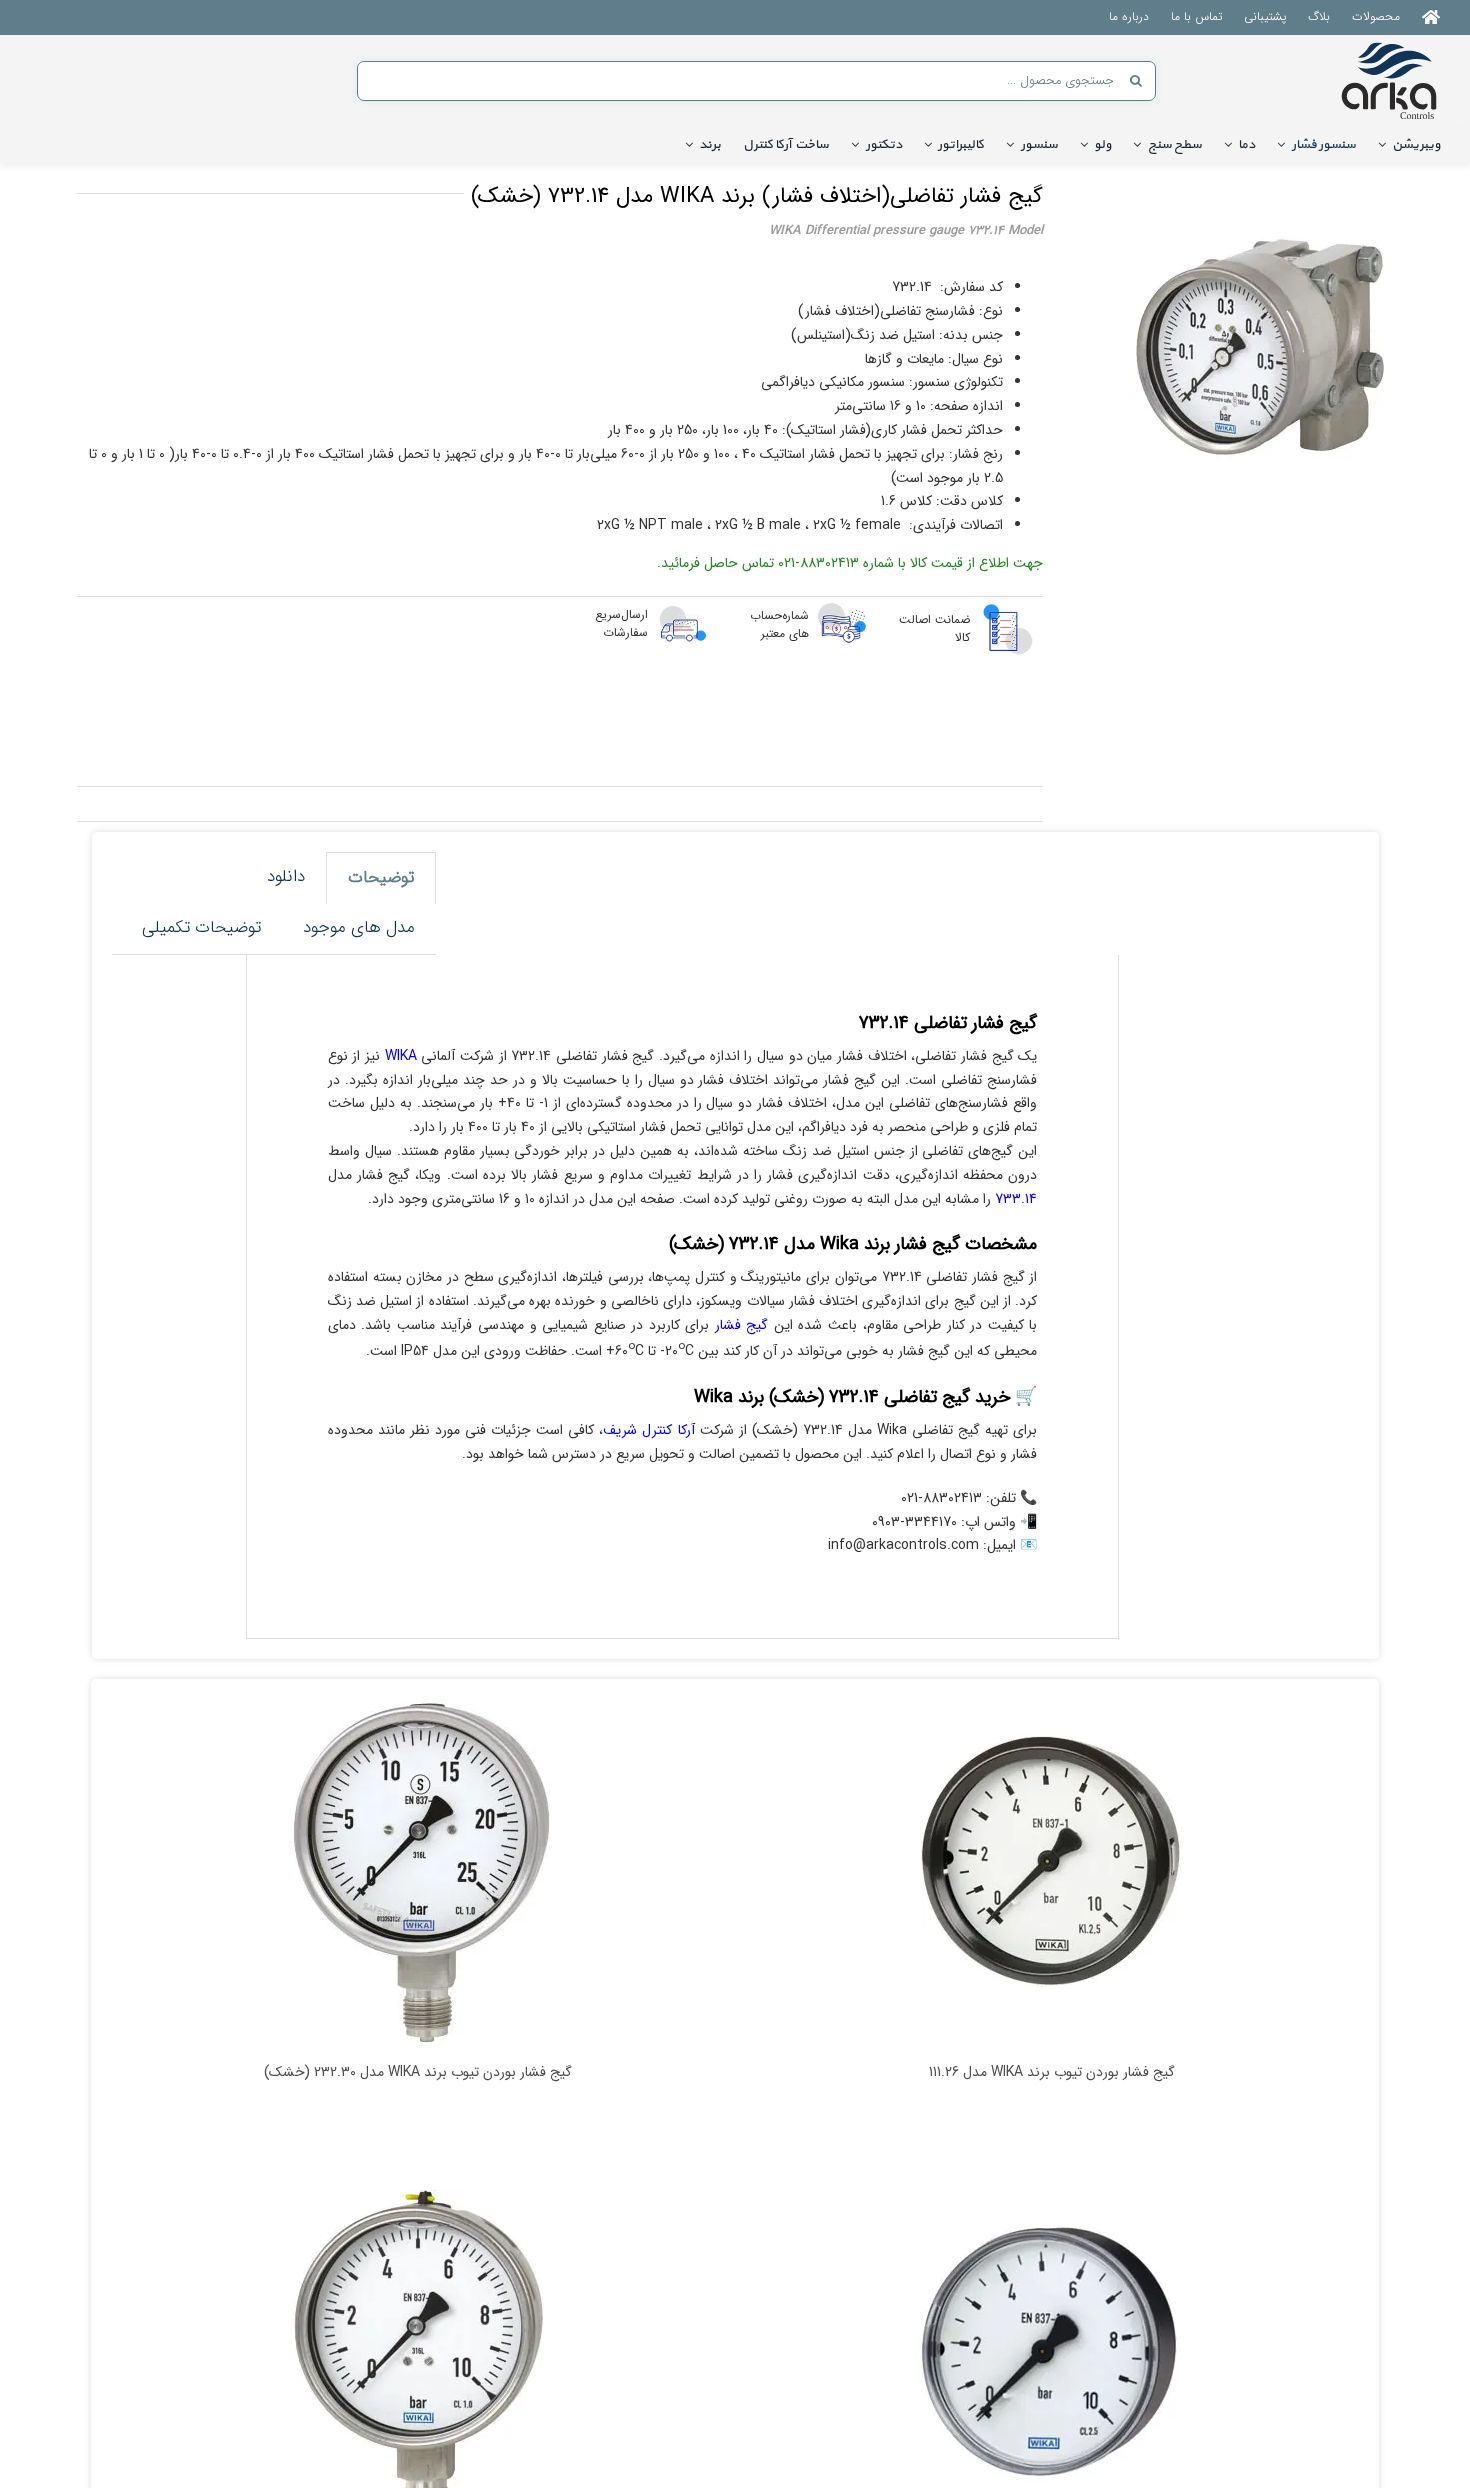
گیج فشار (742, 1325)
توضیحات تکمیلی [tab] (201, 927)
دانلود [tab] (286, 876)
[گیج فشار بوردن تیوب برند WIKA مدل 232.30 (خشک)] (418, 1873)
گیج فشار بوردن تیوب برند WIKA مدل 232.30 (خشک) (418, 2072)
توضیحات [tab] (381, 877)
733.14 (1016, 1199)
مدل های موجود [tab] (359, 927)
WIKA (401, 1056)
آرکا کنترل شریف (648, 1430)
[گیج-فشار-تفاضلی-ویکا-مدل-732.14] (1259, 347)
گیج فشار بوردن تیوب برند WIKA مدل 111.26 (1052, 2072)
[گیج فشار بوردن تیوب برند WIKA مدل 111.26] (1052, 1873)
